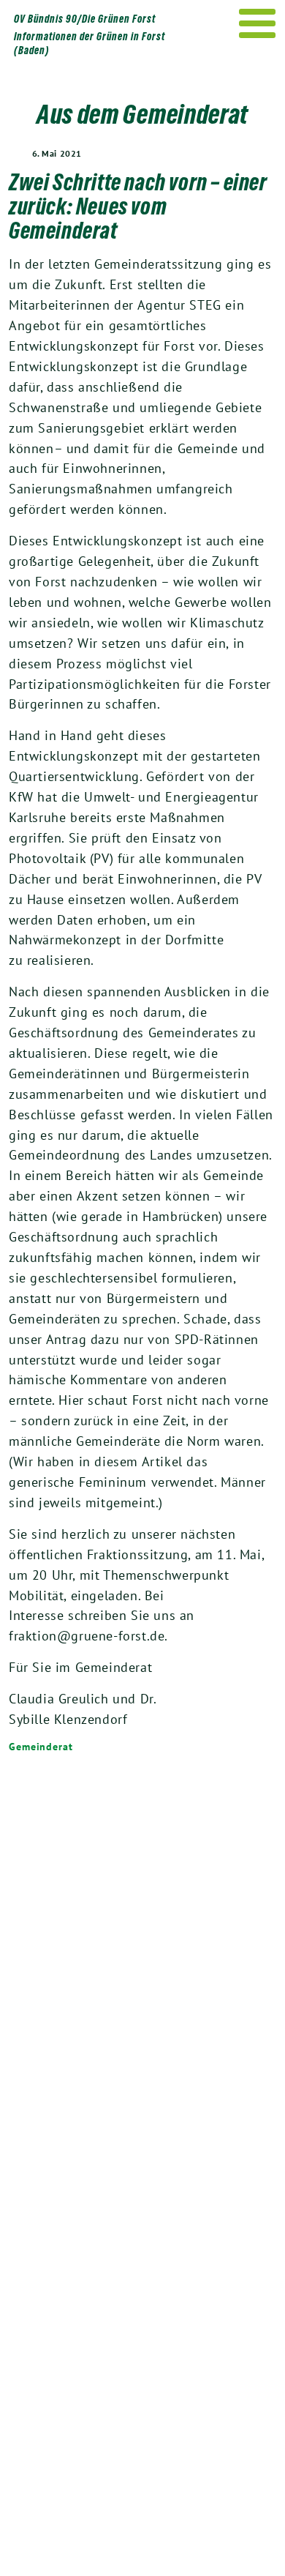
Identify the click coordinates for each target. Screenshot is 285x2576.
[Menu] (258, 23)
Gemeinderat (41, 1747)
